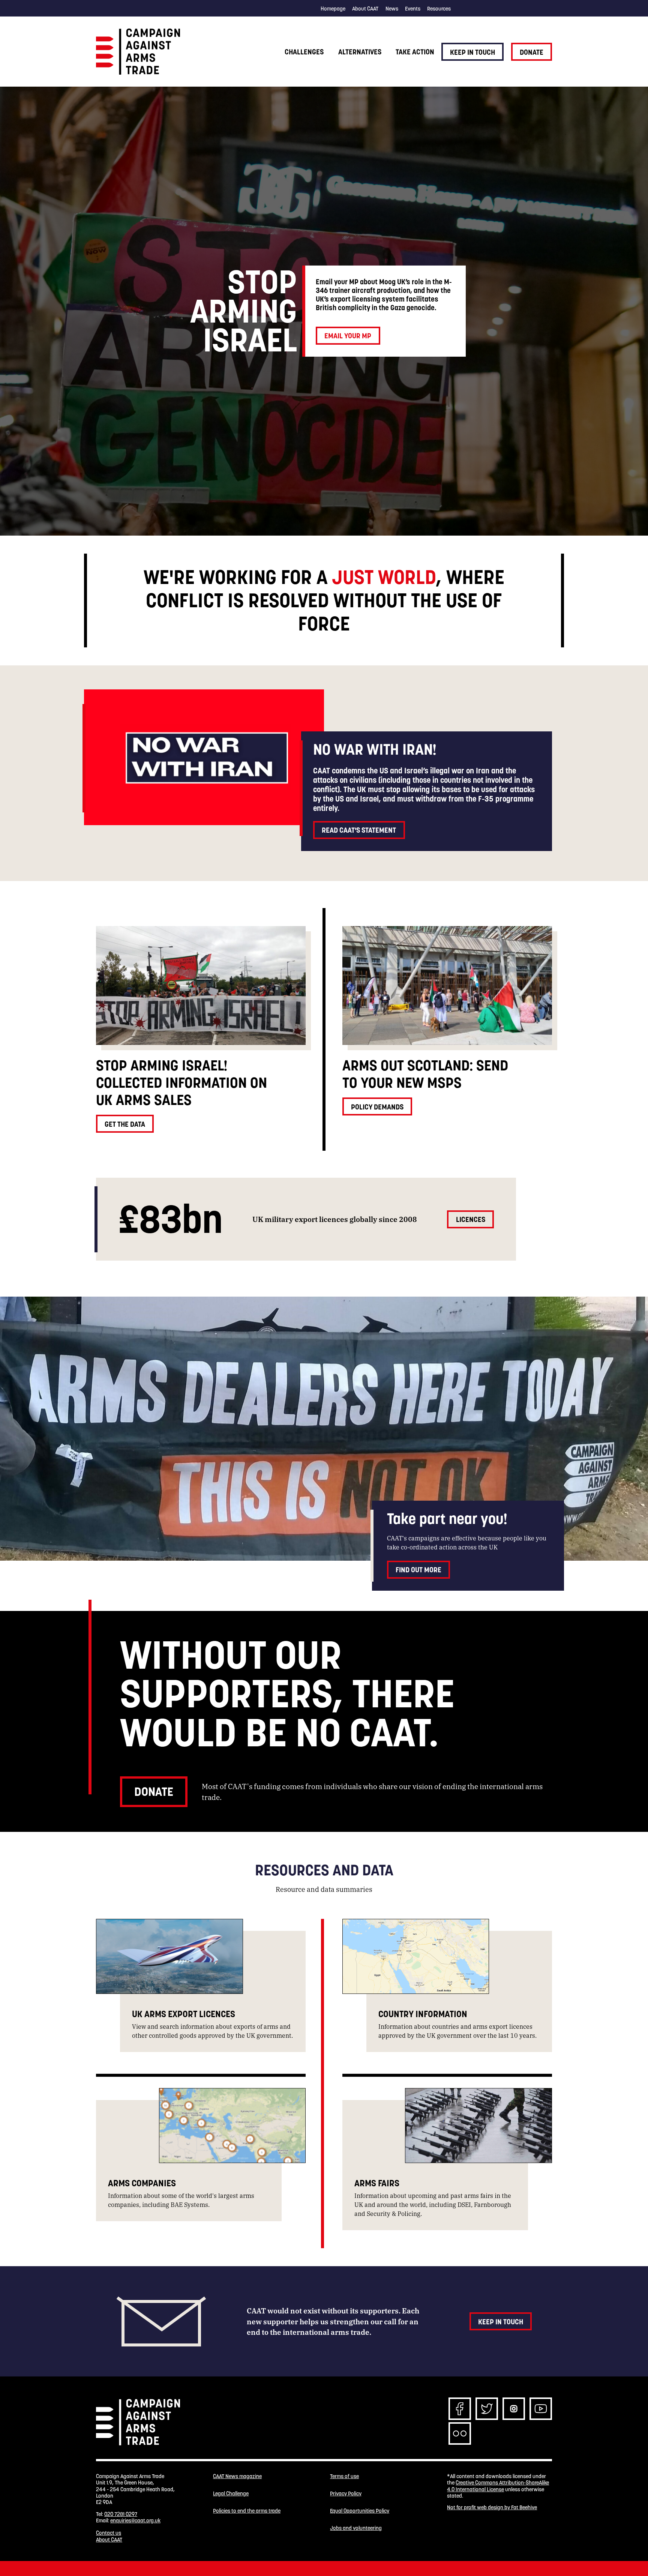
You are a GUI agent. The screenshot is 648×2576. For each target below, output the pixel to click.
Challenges (304, 52)
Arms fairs (377, 2183)
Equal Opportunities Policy (360, 2511)
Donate (532, 52)
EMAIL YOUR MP (348, 336)
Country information (423, 2014)
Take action (415, 52)
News (392, 9)
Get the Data (125, 1124)
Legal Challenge (231, 2494)
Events (413, 9)
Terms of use (344, 2476)
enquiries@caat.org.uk (135, 2520)
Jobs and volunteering (356, 2528)
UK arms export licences (184, 2014)
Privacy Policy (346, 2494)
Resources (439, 9)
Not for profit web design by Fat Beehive (492, 2507)
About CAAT (365, 9)
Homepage (333, 9)
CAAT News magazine (237, 2476)
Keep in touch (472, 52)
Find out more (418, 1570)
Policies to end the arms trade (247, 2511)
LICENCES (471, 1219)
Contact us (109, 2533)
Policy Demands (377, 1107)
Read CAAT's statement (359, 830)
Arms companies (142, 2183)
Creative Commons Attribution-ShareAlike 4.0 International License (498, 2486)
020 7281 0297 (121, 2514)
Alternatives (360, 52)
